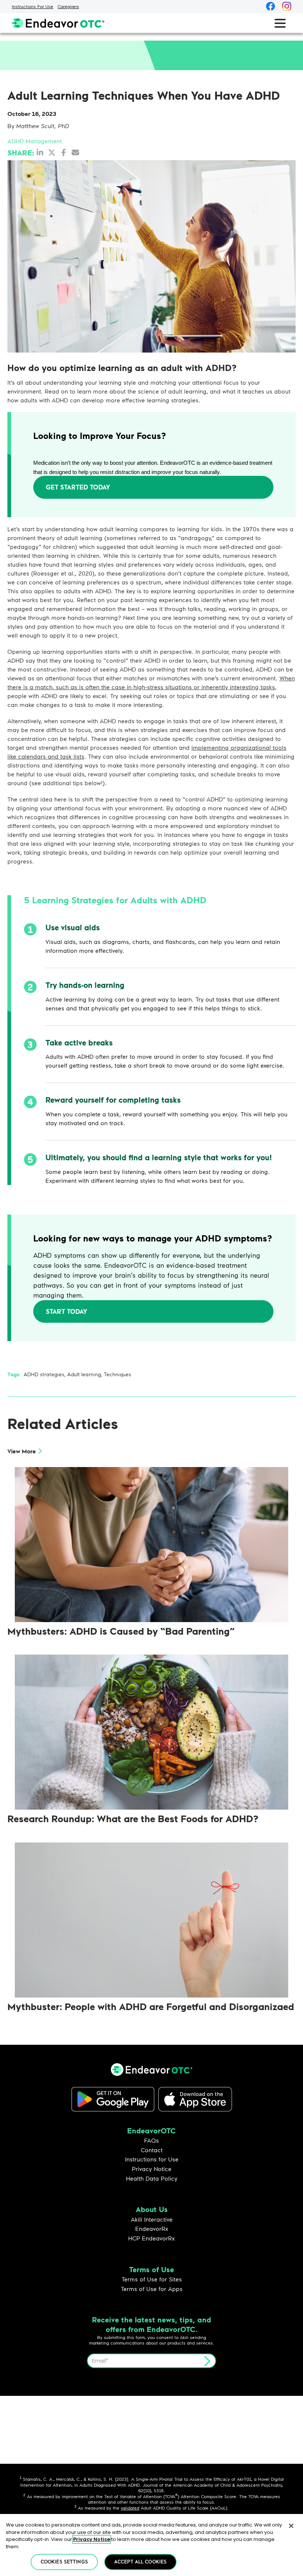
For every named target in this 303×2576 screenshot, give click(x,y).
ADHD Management (35, 141)
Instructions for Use (152, 2159)
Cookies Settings (64, 2562)
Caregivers (68, 6)
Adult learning (84, 1374)
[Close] (291, 2526)
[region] (151, 2545)
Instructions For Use (33, 6)
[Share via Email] (75, 152)
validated (130, 2508)
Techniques (118, 1374)
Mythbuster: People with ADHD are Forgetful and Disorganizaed (151, 2006)
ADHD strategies (44, 1374)
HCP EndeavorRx (151, 2238)
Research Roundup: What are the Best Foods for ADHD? (133, 1818)
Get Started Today (78, 487)
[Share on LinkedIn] (40, 152)
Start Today (67, 1311)
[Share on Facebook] (64, 152)
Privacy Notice (152, 2169)
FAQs (151, 2140)
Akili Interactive (152, 2219)
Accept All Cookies (140, 2562)
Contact (152, 2150)
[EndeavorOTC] (58, 23)
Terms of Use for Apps (152, 2289)
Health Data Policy (152, 2178)
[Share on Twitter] (52, 152)
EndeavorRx (152, 2228)
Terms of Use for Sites (152, 2279)
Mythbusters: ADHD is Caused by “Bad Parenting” (121, 1631)
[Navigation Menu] (280, 23)
